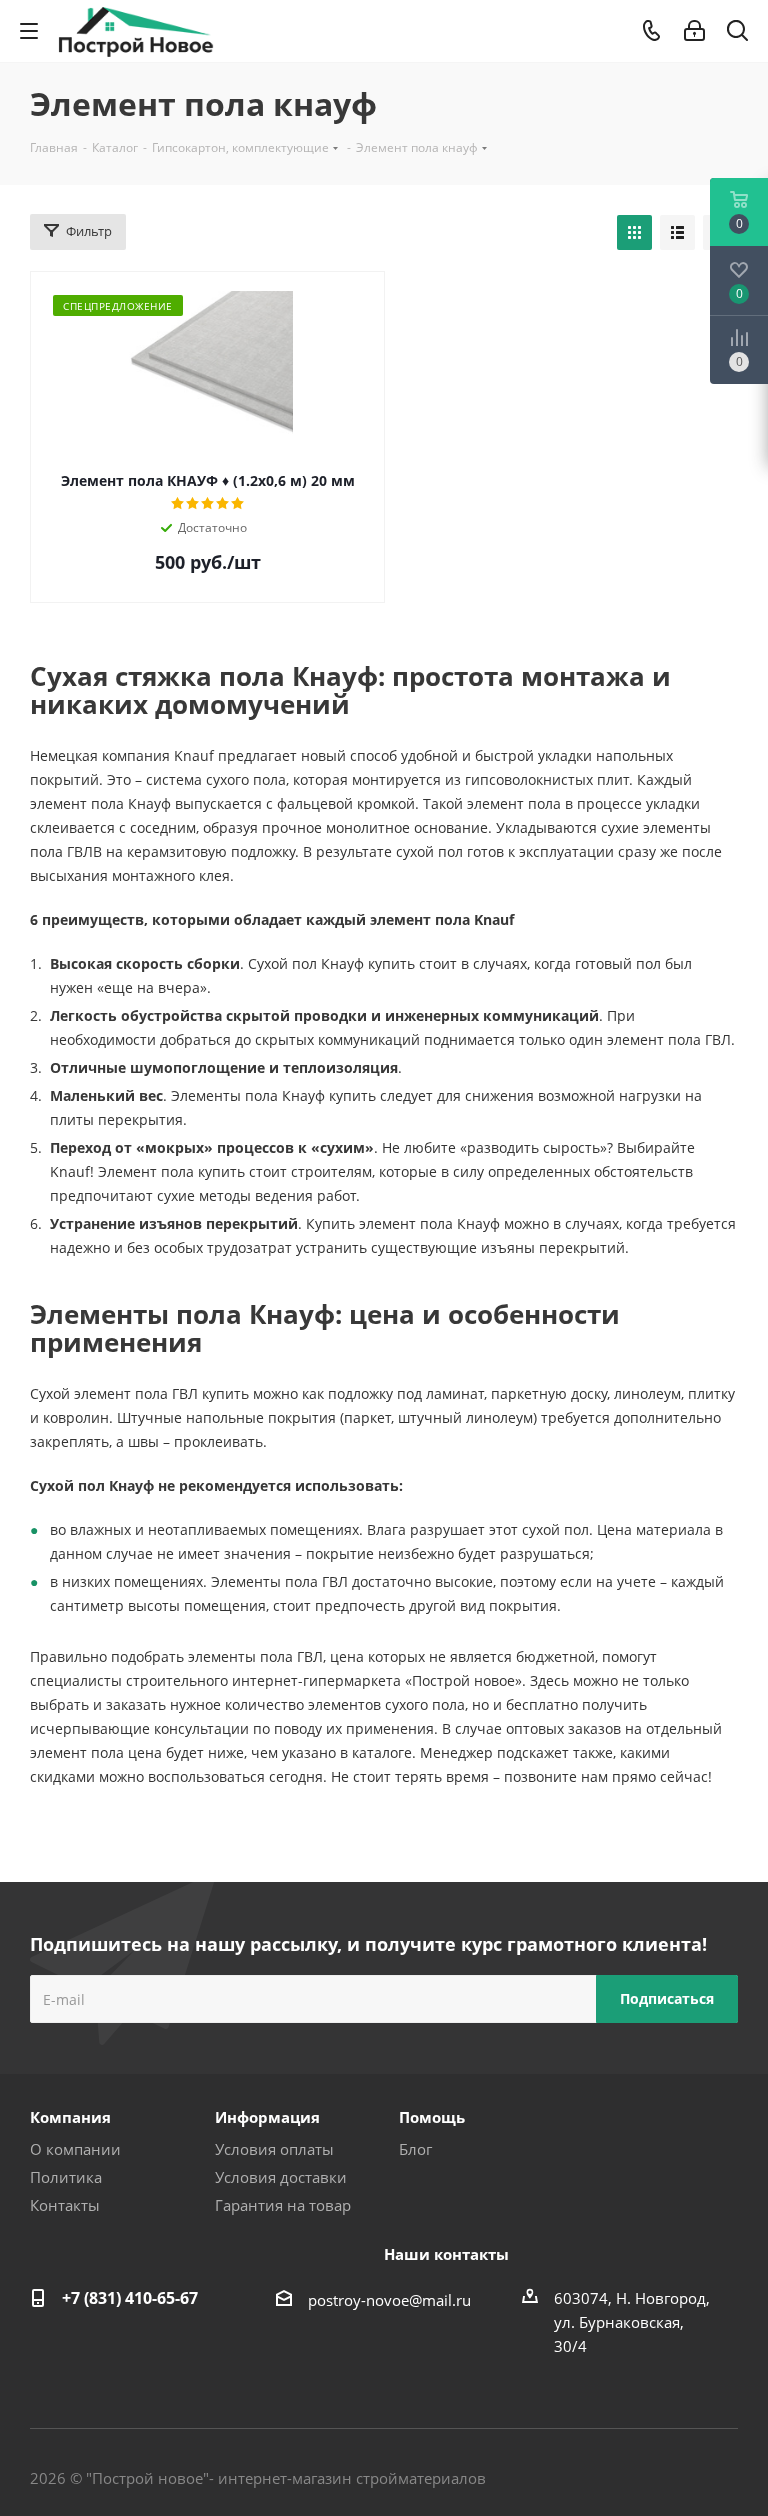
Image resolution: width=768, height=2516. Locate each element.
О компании (75, 2149)
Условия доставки (281, 2177)
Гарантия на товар (283, 2205)
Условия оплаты (274, 2149)
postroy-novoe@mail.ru (389, 2300)
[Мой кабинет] (694, 31)
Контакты (65, 2205)
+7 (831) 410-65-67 (130, 2298)
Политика (66, 2177)
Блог (415, 2149)
